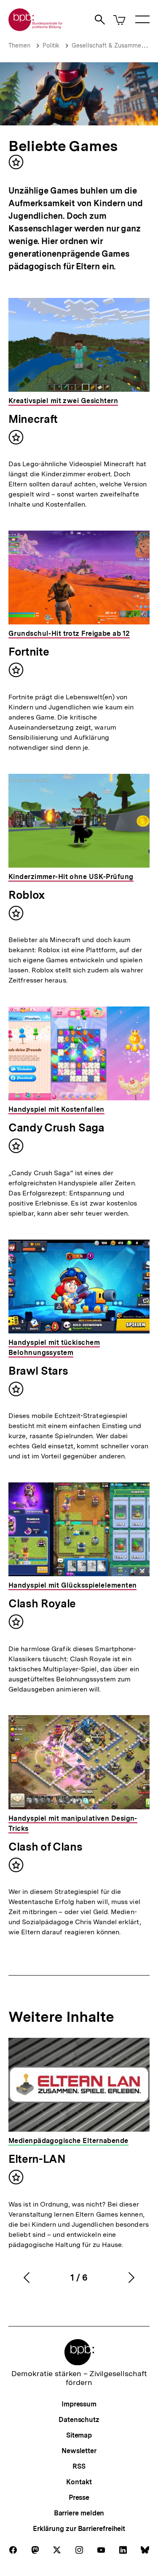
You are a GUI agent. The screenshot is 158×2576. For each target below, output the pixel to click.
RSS (79, 2466)
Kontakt (79, 2482)
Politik (51, 45)
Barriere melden (79, 2513)
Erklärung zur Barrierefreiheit (79, 2529)
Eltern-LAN (37, 2159)
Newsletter (79, 2451)
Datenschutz (79, 2420)
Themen (19, 45)
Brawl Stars (38, 1371)
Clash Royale (42, 1603)
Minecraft (33, 419)
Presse (79, 2498)
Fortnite (29, 652)
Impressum (79, 2404)
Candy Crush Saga (56, 1127)
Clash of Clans (45, 1847)
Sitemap (79, 2435)
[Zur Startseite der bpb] (36, 28)
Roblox (27, 895)
